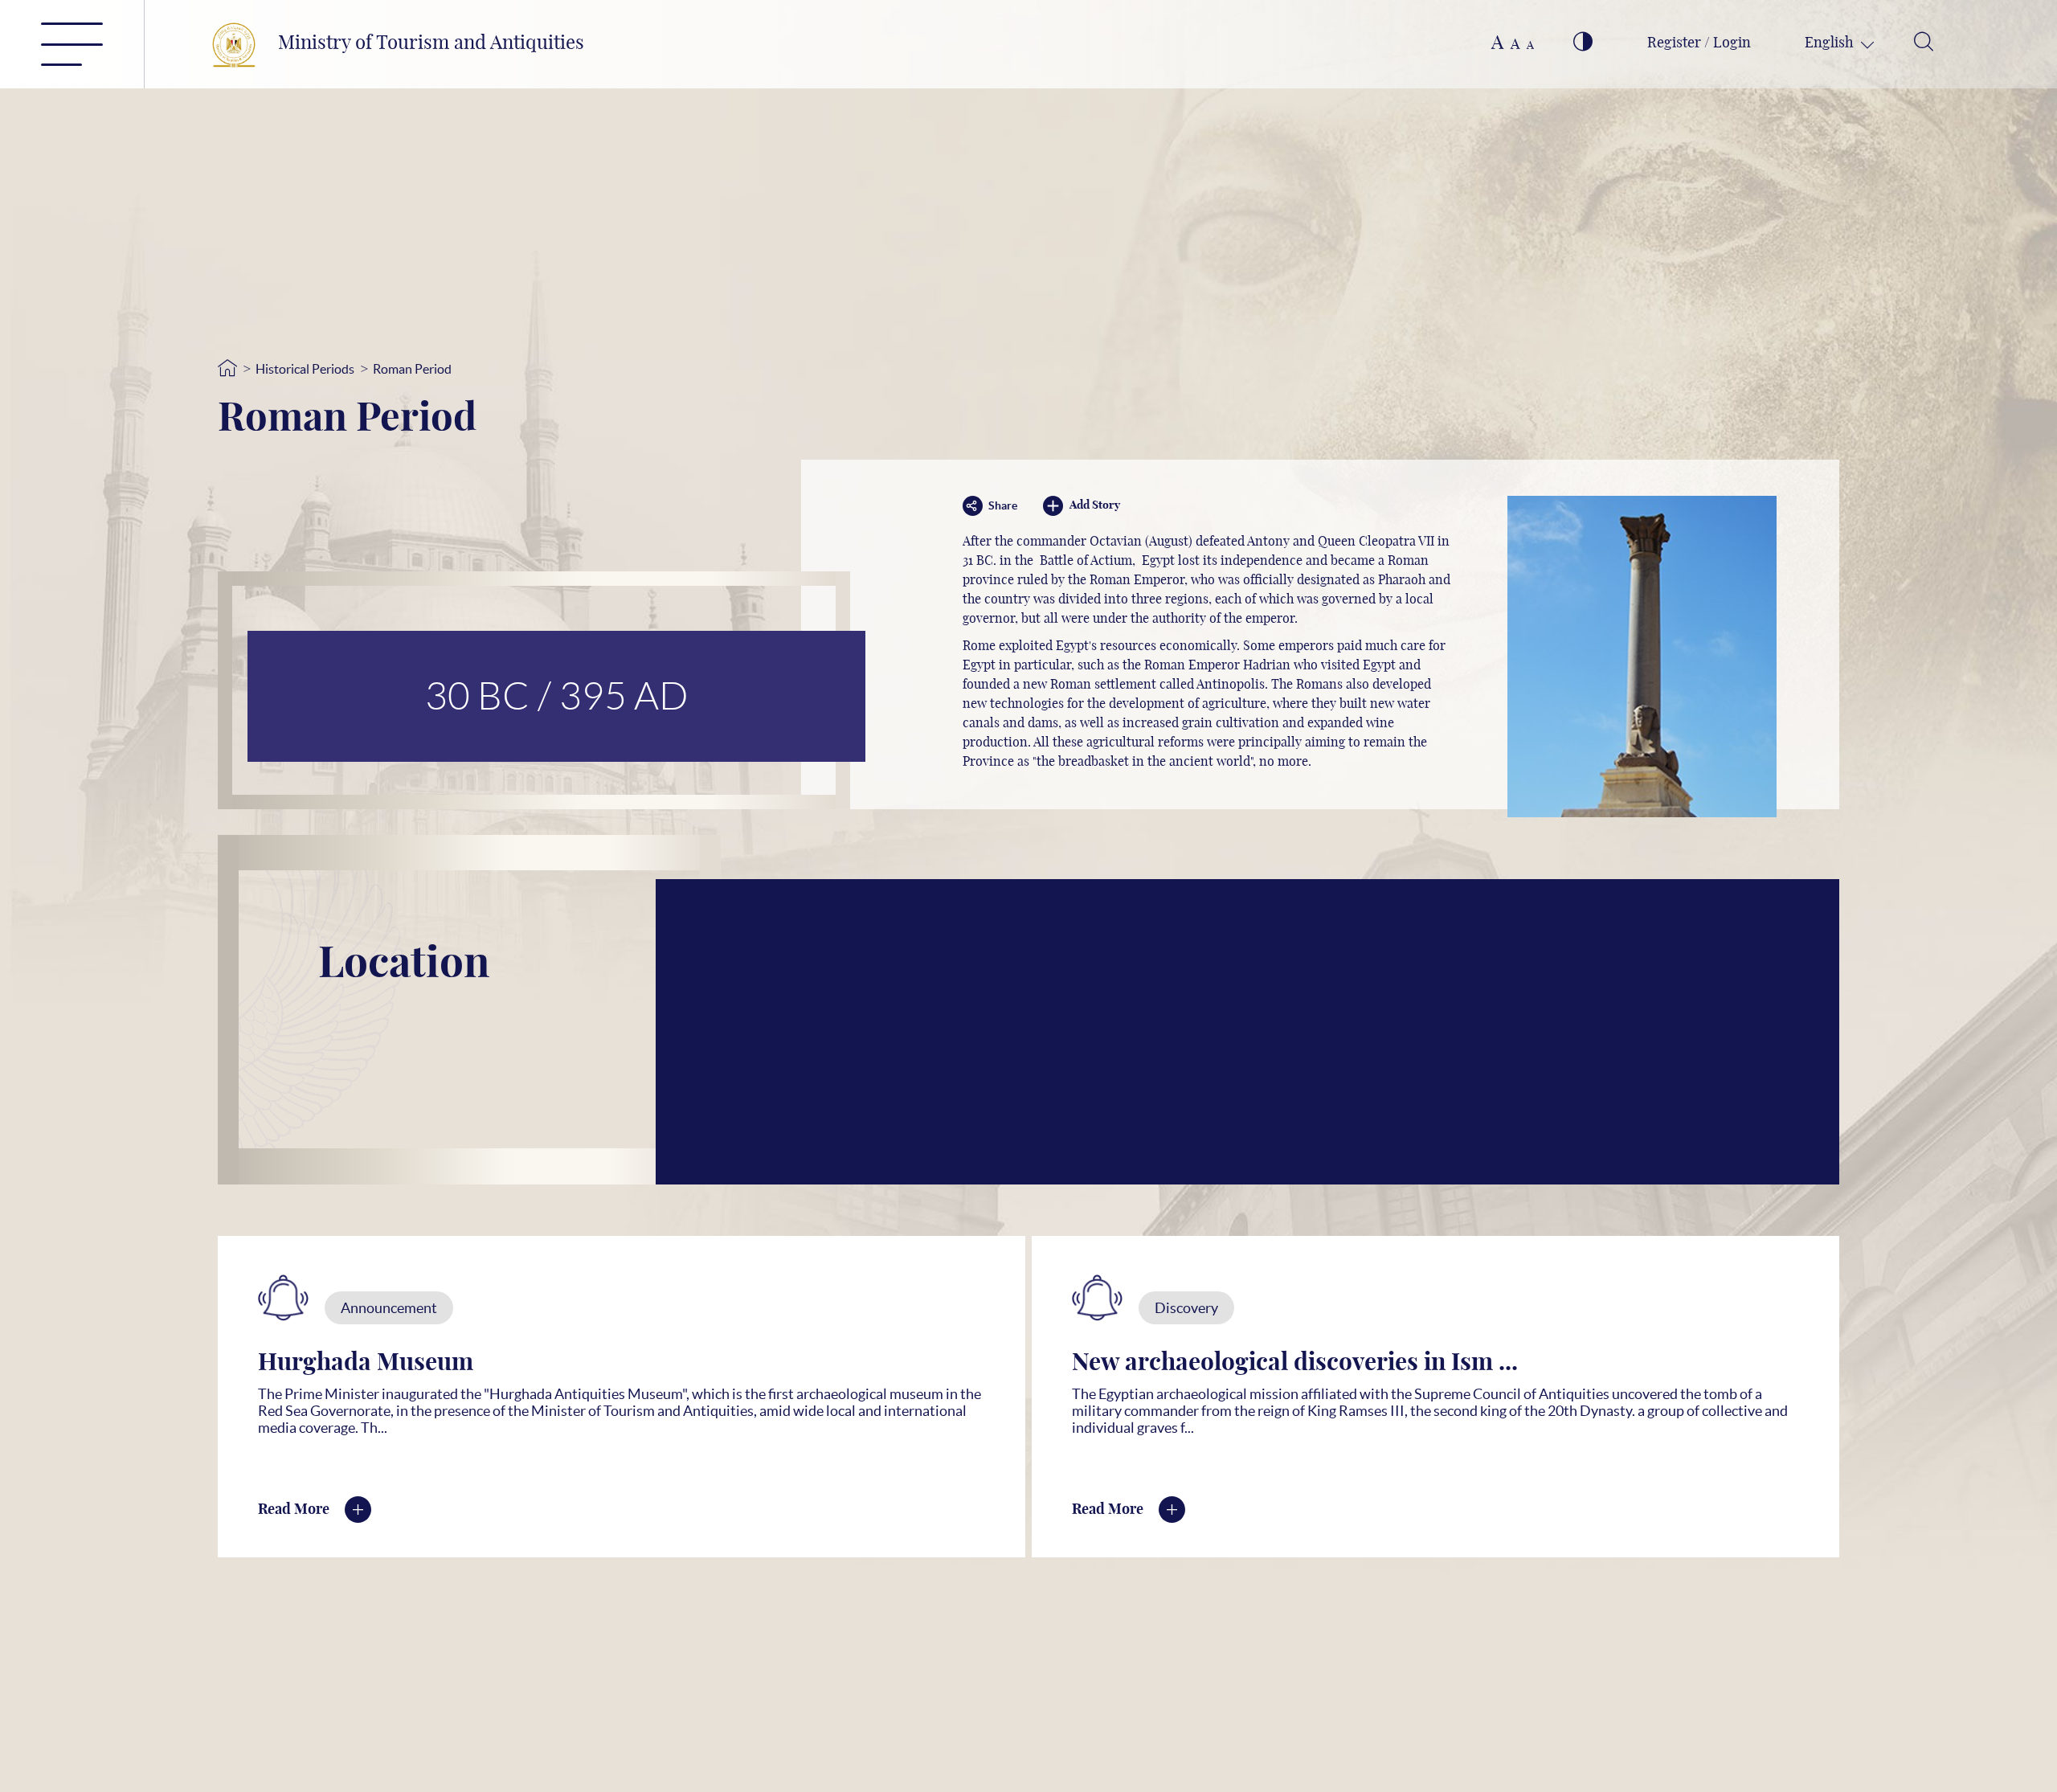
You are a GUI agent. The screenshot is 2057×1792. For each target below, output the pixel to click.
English (1831, 43)
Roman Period (412, 369)
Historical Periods (305, 369)
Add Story (1095, 505)
